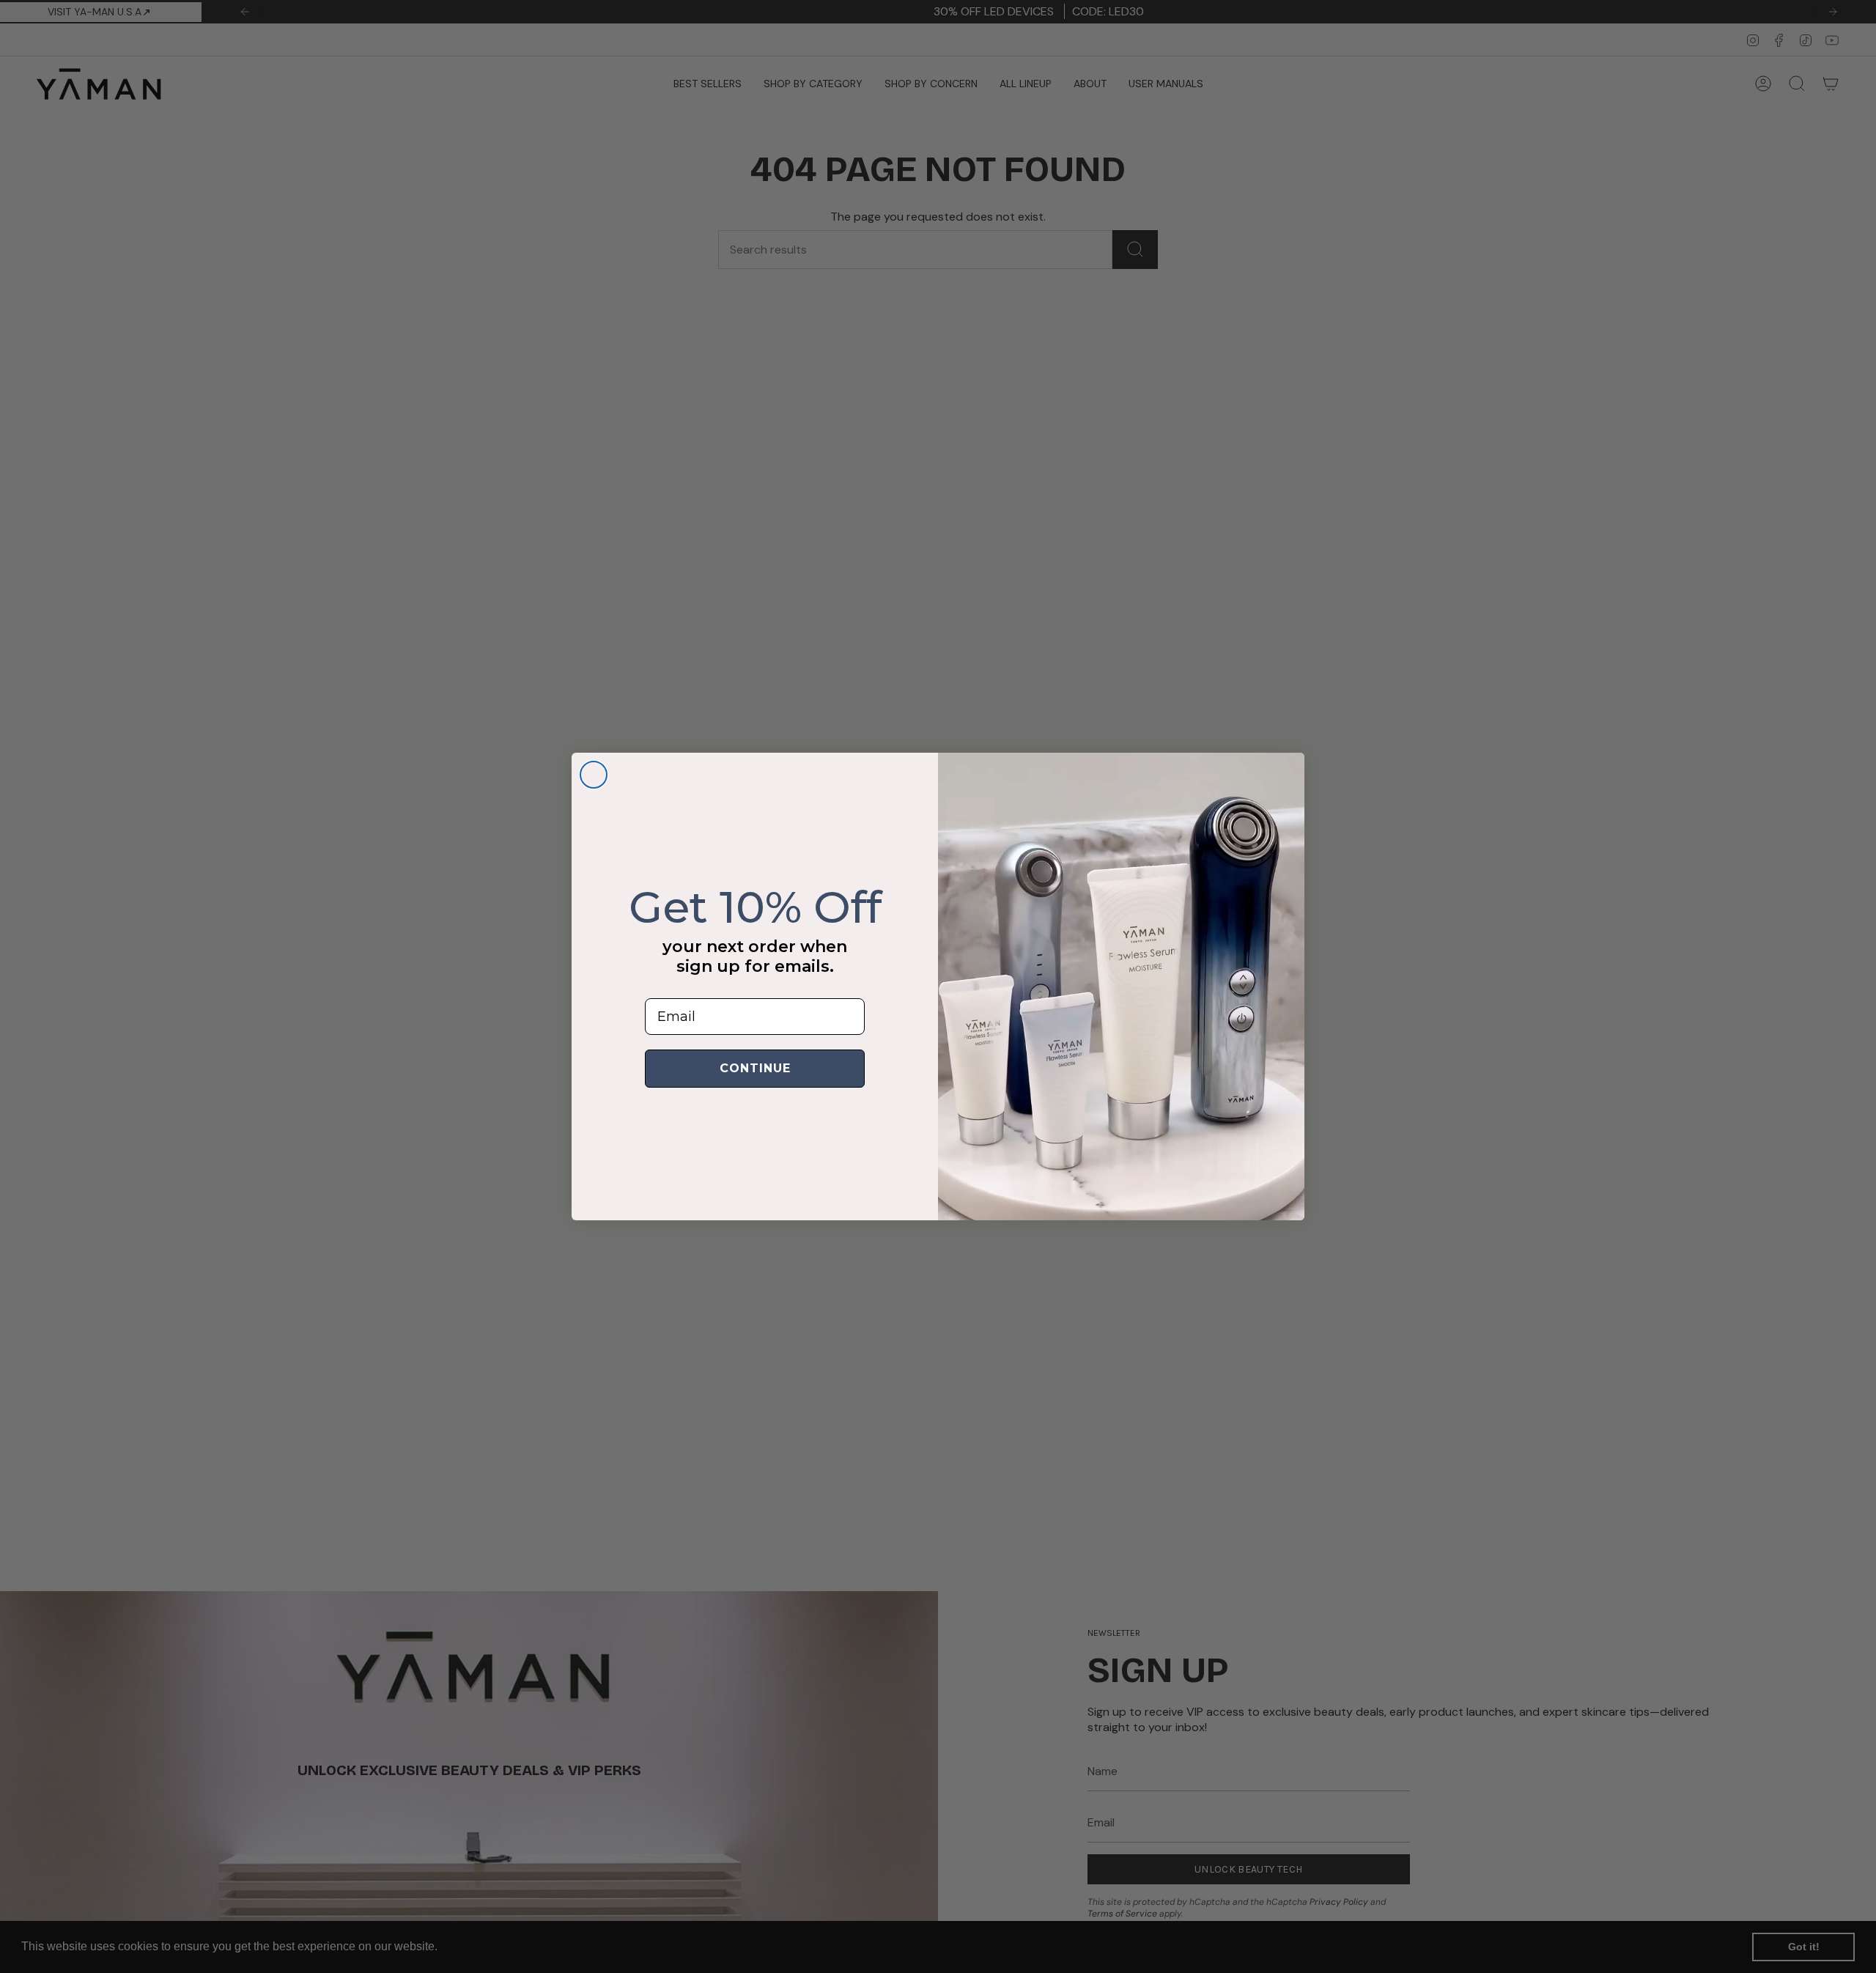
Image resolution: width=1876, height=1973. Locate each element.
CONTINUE (755, 1068)
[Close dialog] (594, 775)
